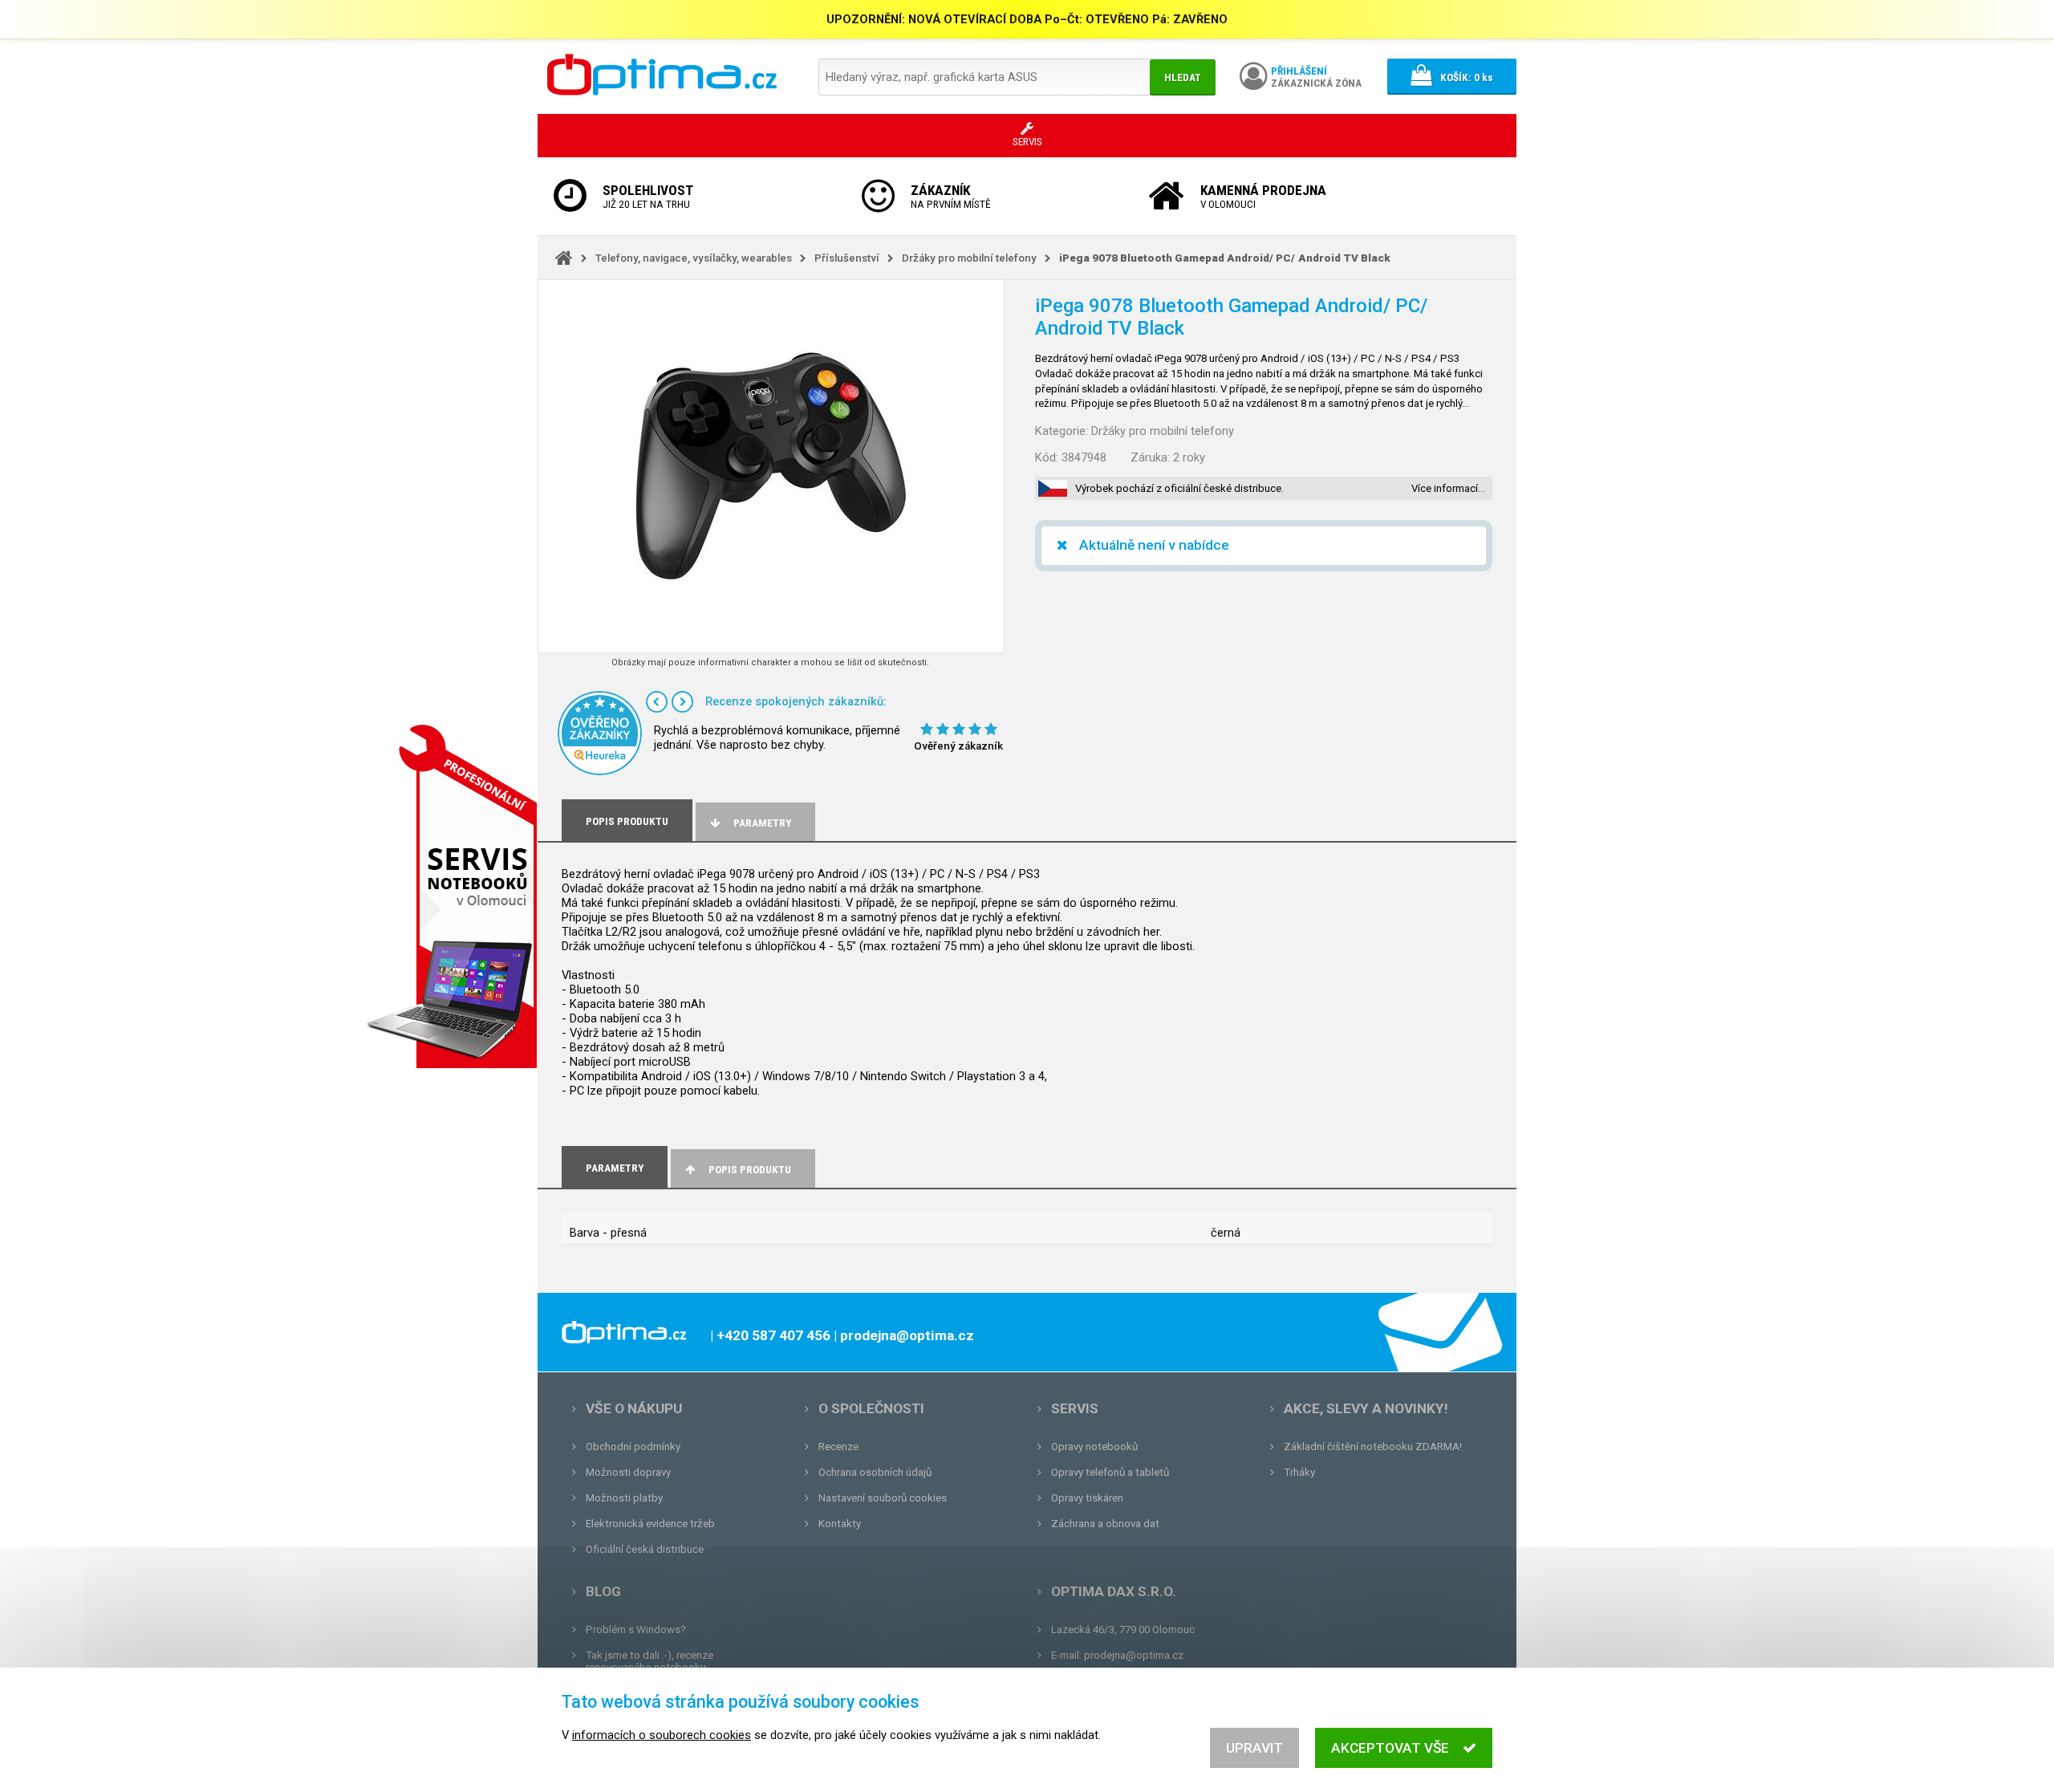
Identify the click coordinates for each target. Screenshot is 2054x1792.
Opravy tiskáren (1087, 1498)
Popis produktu (750, 1170)
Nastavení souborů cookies (883, 1498)
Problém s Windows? (636, 1629)
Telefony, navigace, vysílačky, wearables (694, 258)
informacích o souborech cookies (662, 1735)
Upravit (1254, 1748)
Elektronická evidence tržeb (650, 1524)
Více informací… (1448, 488)
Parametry (762, 823)
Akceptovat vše (1390, 1748)
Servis (1075, 1408)
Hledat (1183, 77)
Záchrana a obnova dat (1105, 1524)
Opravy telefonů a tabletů (1110, 1472)
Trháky (1299, 1472)
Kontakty (840, 1524)
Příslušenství (847, 258)
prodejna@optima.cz (1134, 1655)
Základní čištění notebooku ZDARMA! (1373, 1447)
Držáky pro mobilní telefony (969, 258)
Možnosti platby (624, 1498)
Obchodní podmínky (633, 1447)
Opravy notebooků (1094, 1447)
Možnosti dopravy (628, 1472)
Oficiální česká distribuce (645, 1549)
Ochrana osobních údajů (875, 1472)
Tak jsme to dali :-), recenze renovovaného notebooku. (649, 1661)
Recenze (838, 1447)
